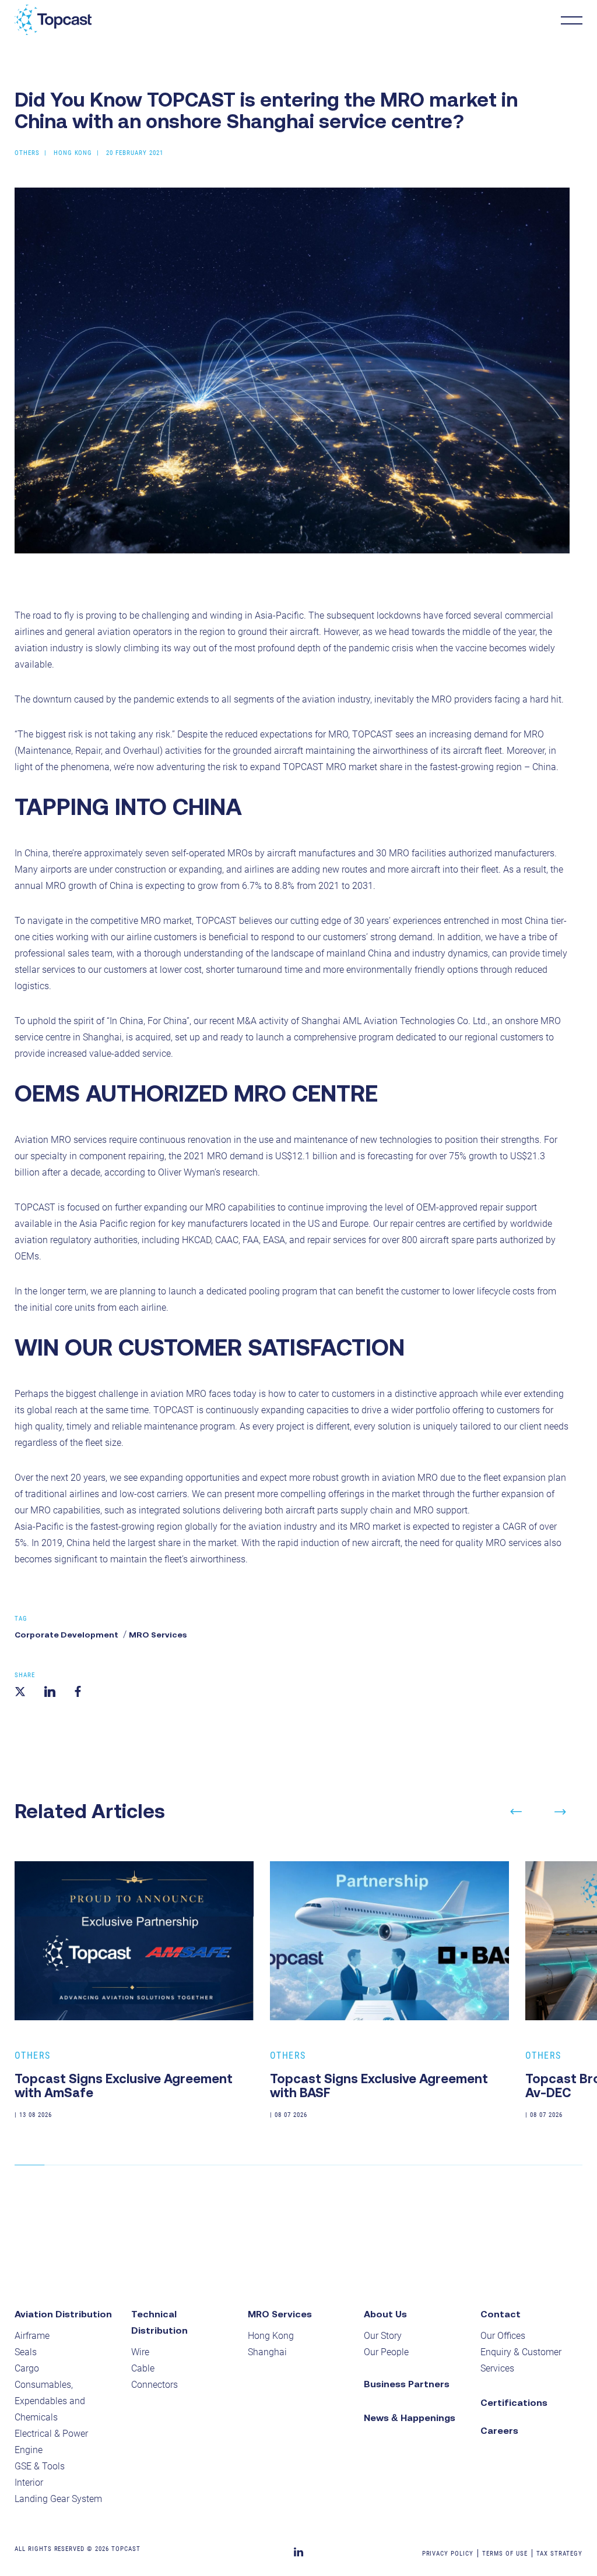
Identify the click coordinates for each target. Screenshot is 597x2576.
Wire (140, 2352)
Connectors (154, 2385)
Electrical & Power (51, 2434)
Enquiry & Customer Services (521, 2360)
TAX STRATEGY (560, 2554)
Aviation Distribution (63, 2314)
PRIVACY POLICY (448, 2554)
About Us (385, 2314)
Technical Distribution (159, 2322)
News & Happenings (410, 2418)
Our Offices (503, 2336)
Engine (29, 2450)
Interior (29, 2483)
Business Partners (407, 2384)
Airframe (32, 2336)
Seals (26, 2352)
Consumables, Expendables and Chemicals (50, 2401)
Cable (143, 2368)
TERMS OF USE (505, 2554)
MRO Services (158, 1635)
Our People (386, 2352)
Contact (501, 2314)
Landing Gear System (58, 2499)
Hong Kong (271, 2336)
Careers (499, 2430)
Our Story (383, 2336)
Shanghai (267, 2352)
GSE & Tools (40, 2466)
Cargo (27, 2368)
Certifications (514, 2402)
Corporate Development (66, 1635)
